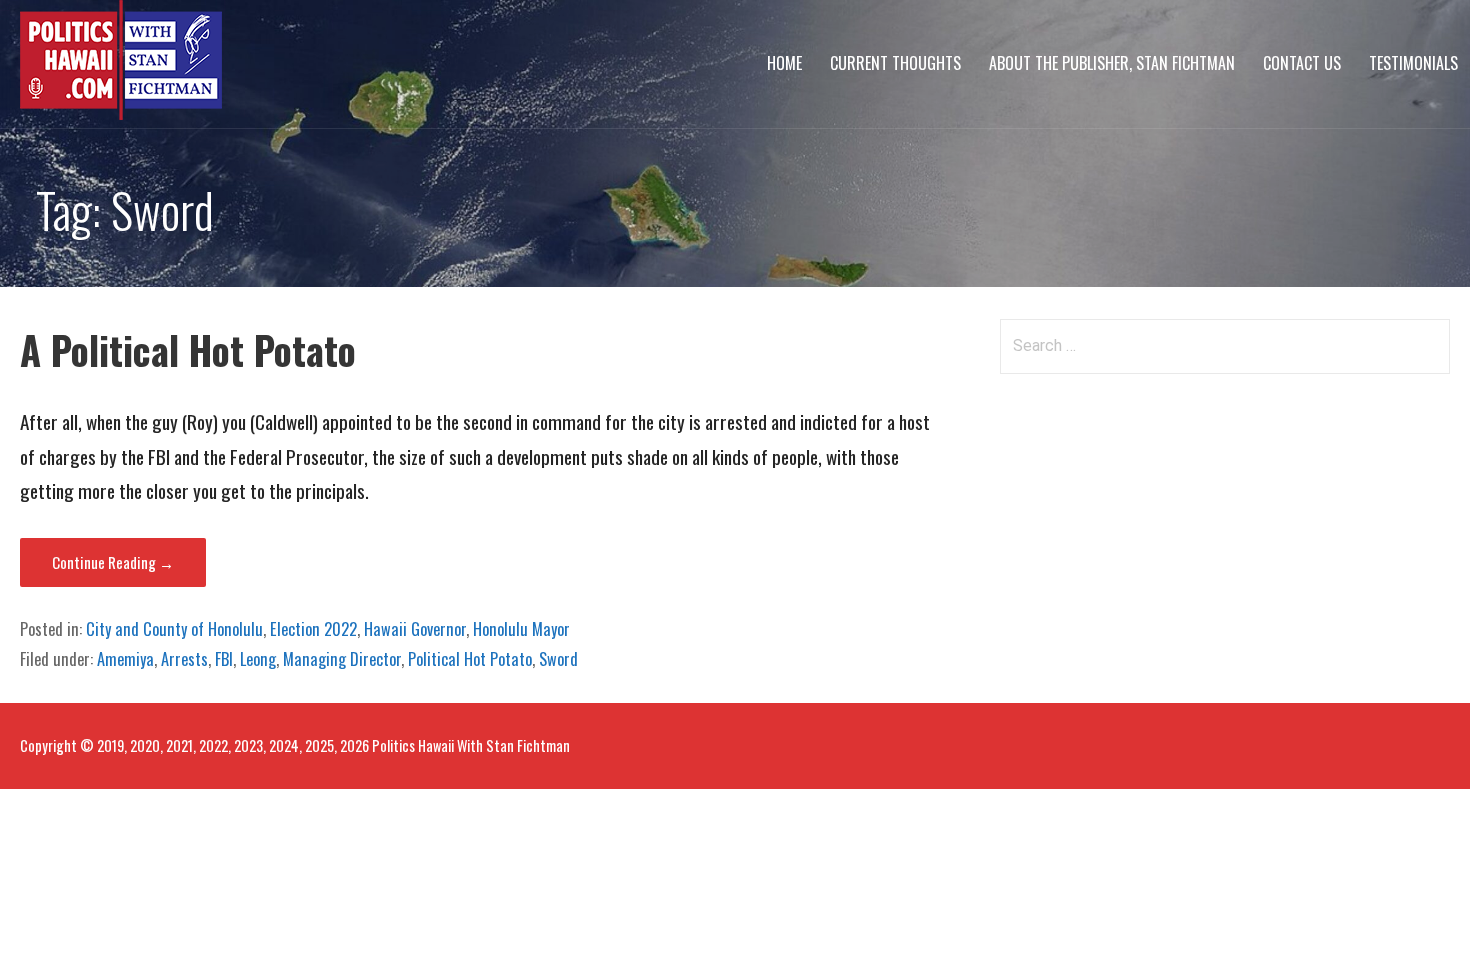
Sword (558, 659)
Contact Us (1302, 63)
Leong (258, 659)
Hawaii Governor (415, 629)
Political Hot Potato (470, 659)
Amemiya (125, 659)
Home (784, 63)
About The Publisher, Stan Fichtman (1112, 63)
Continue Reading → (113, 562)
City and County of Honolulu (174, 629)
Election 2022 (313, 629)
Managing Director (342, 659)
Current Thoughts (895, 63)
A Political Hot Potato (188, 349)
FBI (224, 659)
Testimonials (1413, 63)
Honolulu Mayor (521, 629)
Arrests (184, 659)
